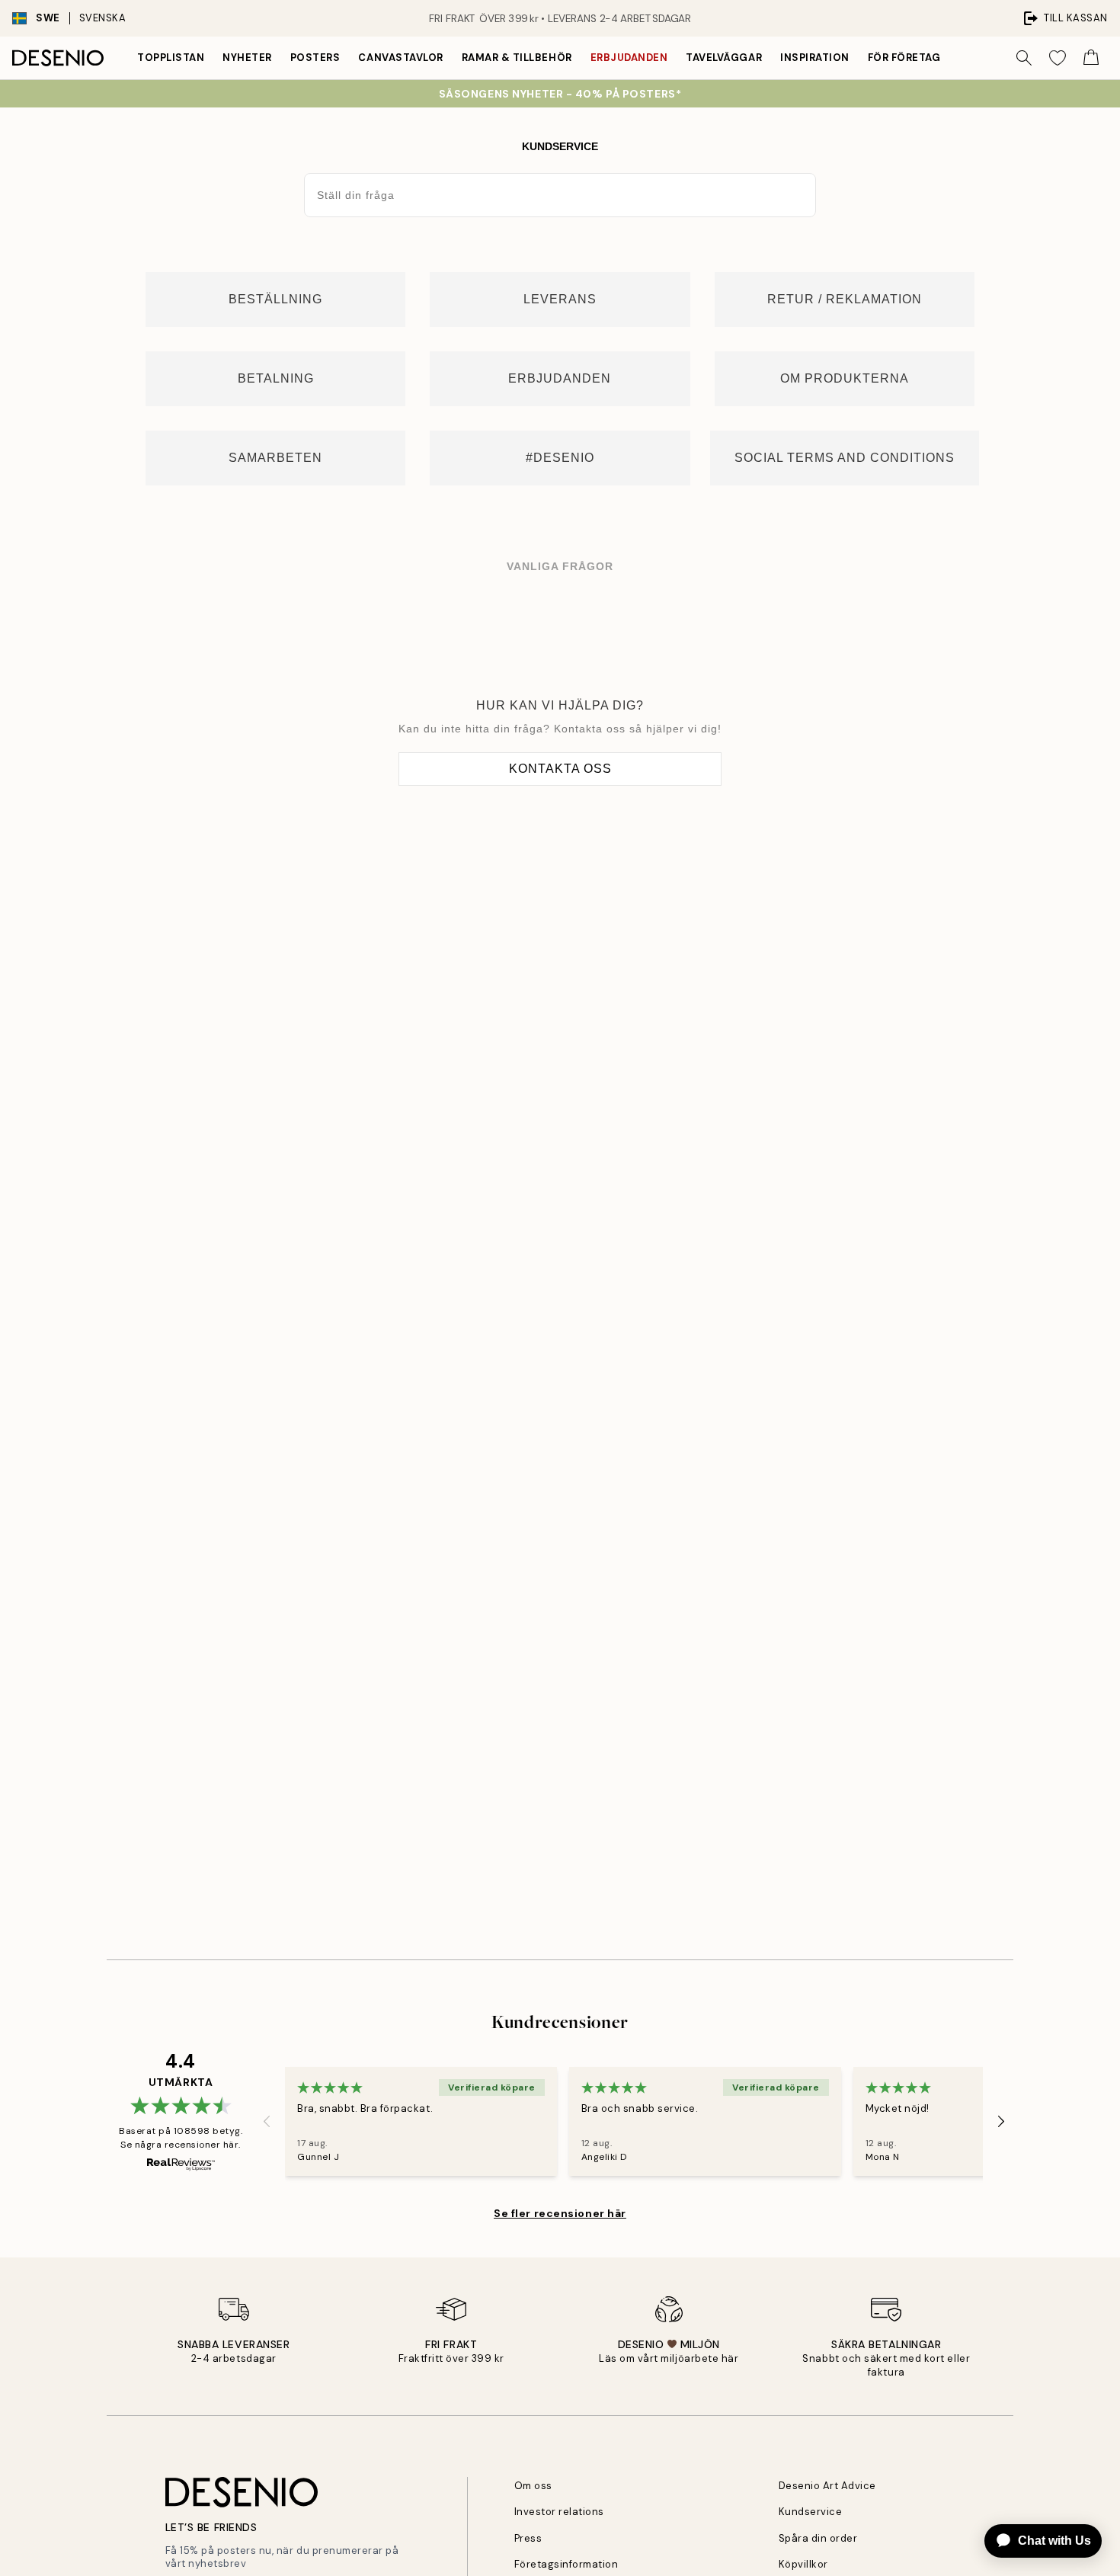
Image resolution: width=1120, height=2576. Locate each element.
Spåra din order (818, 2538)
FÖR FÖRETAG (904, 58)
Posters (315, 58)
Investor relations (559, 2512)
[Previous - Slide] (267, 2122)
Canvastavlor (400, 58)
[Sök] (1024, 58)
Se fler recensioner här (560, 2213)
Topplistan (171, 58)
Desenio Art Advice (827, 2486)
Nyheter (247, 58)
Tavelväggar (724, 58)
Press (528, 2538)
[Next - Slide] (1001, 2122)
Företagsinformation (566, 2564)
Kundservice (811, 2512)
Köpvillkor (803, 2564)
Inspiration (815, 58)
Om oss (533, 2486)
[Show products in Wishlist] (1058, 58)
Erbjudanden (629, 58)
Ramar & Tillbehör (517, 58)
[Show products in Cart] (1091, 58)
